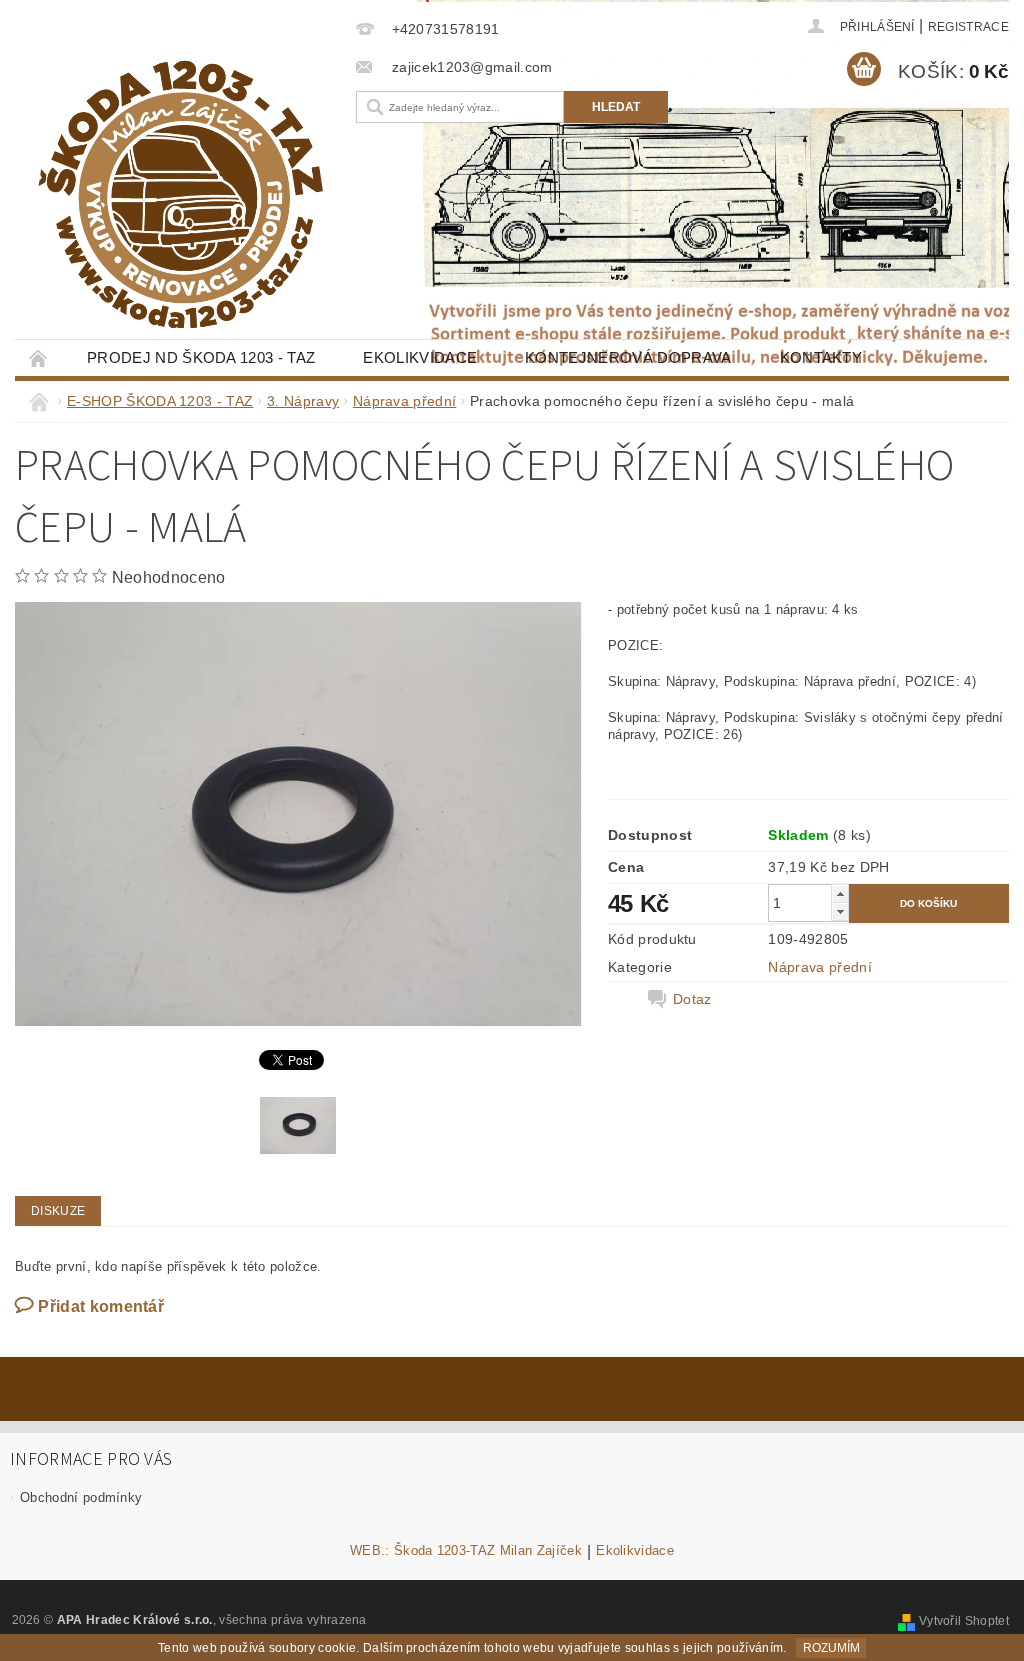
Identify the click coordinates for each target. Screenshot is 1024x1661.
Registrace (968, 27)
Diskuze (58, 1211)
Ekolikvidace (420, 357)
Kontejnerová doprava (628, 357)
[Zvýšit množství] (840, 893)
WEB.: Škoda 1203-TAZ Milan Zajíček (466, 1551)
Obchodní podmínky (81, 1497)
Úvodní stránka (39, 357)
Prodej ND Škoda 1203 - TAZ (201, 357)
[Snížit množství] (840, 911)
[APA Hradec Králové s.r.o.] (180, 194)
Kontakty (821, 357)
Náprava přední (819, 967)
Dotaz (692, 999)
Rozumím (831, 1648)
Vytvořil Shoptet (964, 1621)
